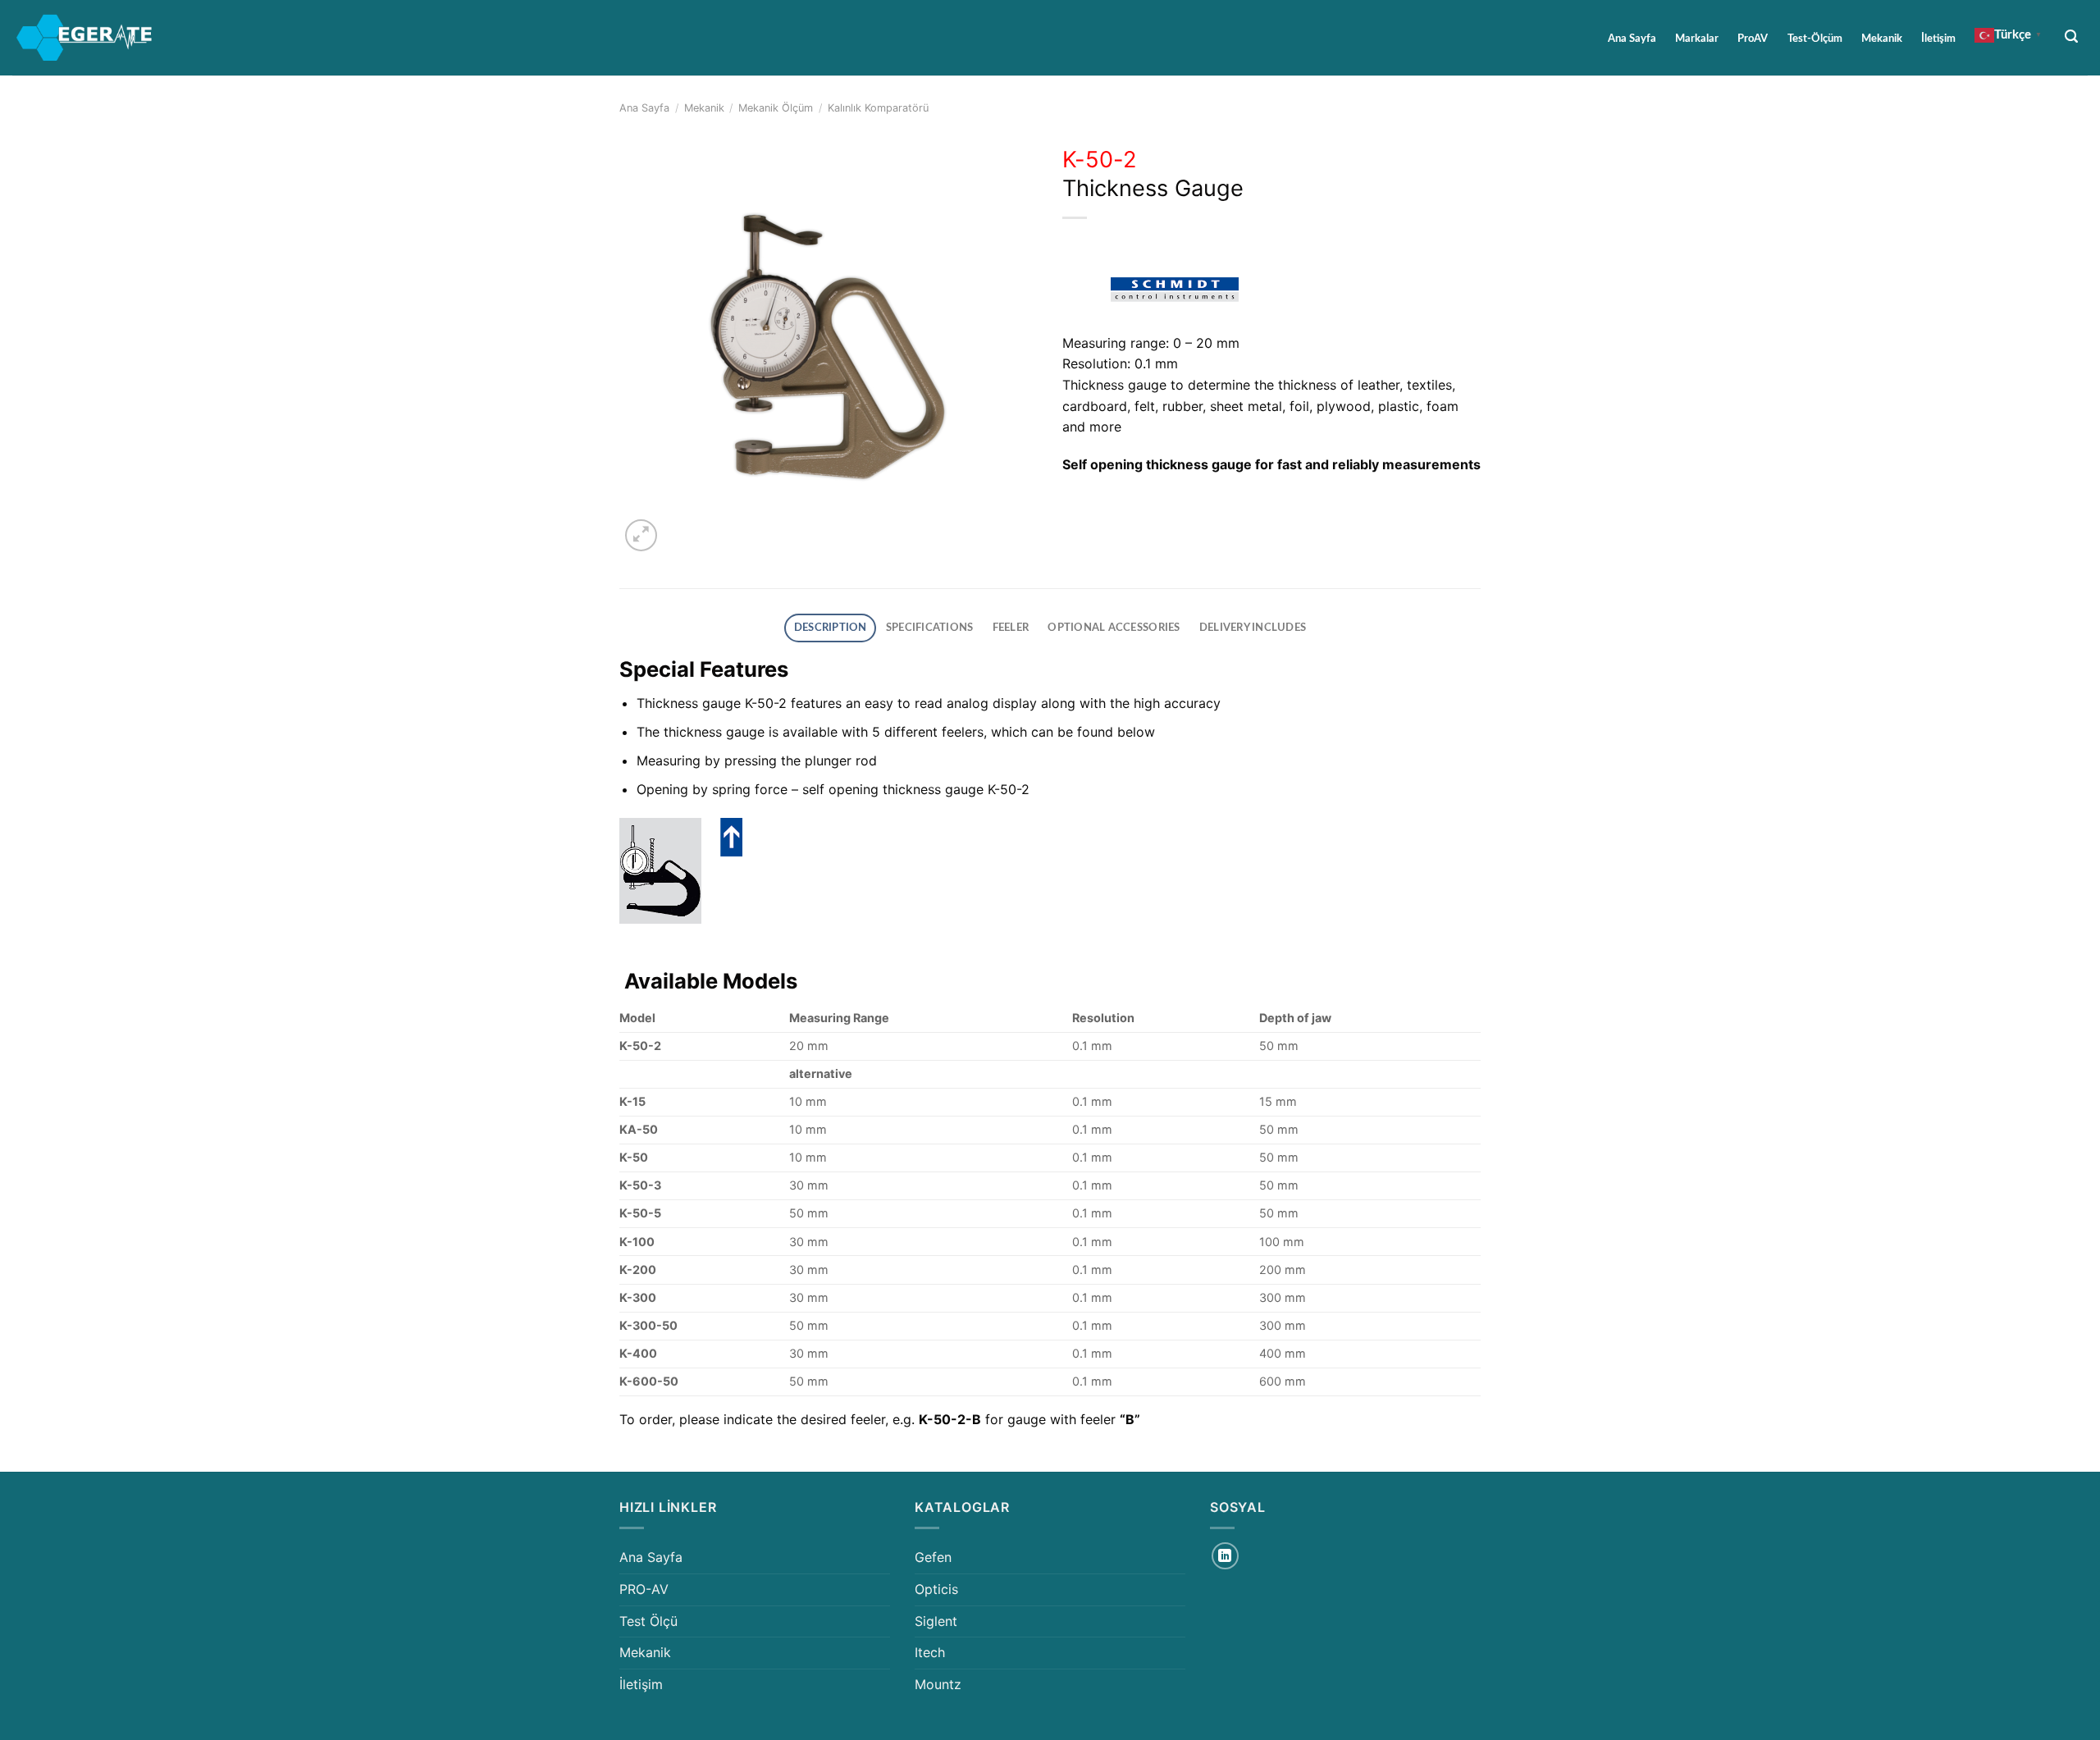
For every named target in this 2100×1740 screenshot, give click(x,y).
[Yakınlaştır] (641, 535)
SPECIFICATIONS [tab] (930, 628)
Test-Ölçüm (1815, 39)
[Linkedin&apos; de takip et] (1225, 1556)
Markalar (1697, 39)
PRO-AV (644, 1589)
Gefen (933, 1557)
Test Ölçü (648, 1621)
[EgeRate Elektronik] (84, 38)
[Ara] (2072, 37)
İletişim (1938, 39)
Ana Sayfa (1632, 39)
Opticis (936, 1589)
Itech (930, 1652)
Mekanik (1882, 39)
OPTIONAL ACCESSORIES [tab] (1114, 628)
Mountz (938, 1684)
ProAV (1753, 39)
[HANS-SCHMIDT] (1177, 289)
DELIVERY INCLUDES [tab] (1253, 628)
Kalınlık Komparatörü (878, 108)
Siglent (936, 1621)
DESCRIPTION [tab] (831, 628)
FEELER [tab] (1011, 628)
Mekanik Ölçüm (776, 108)
